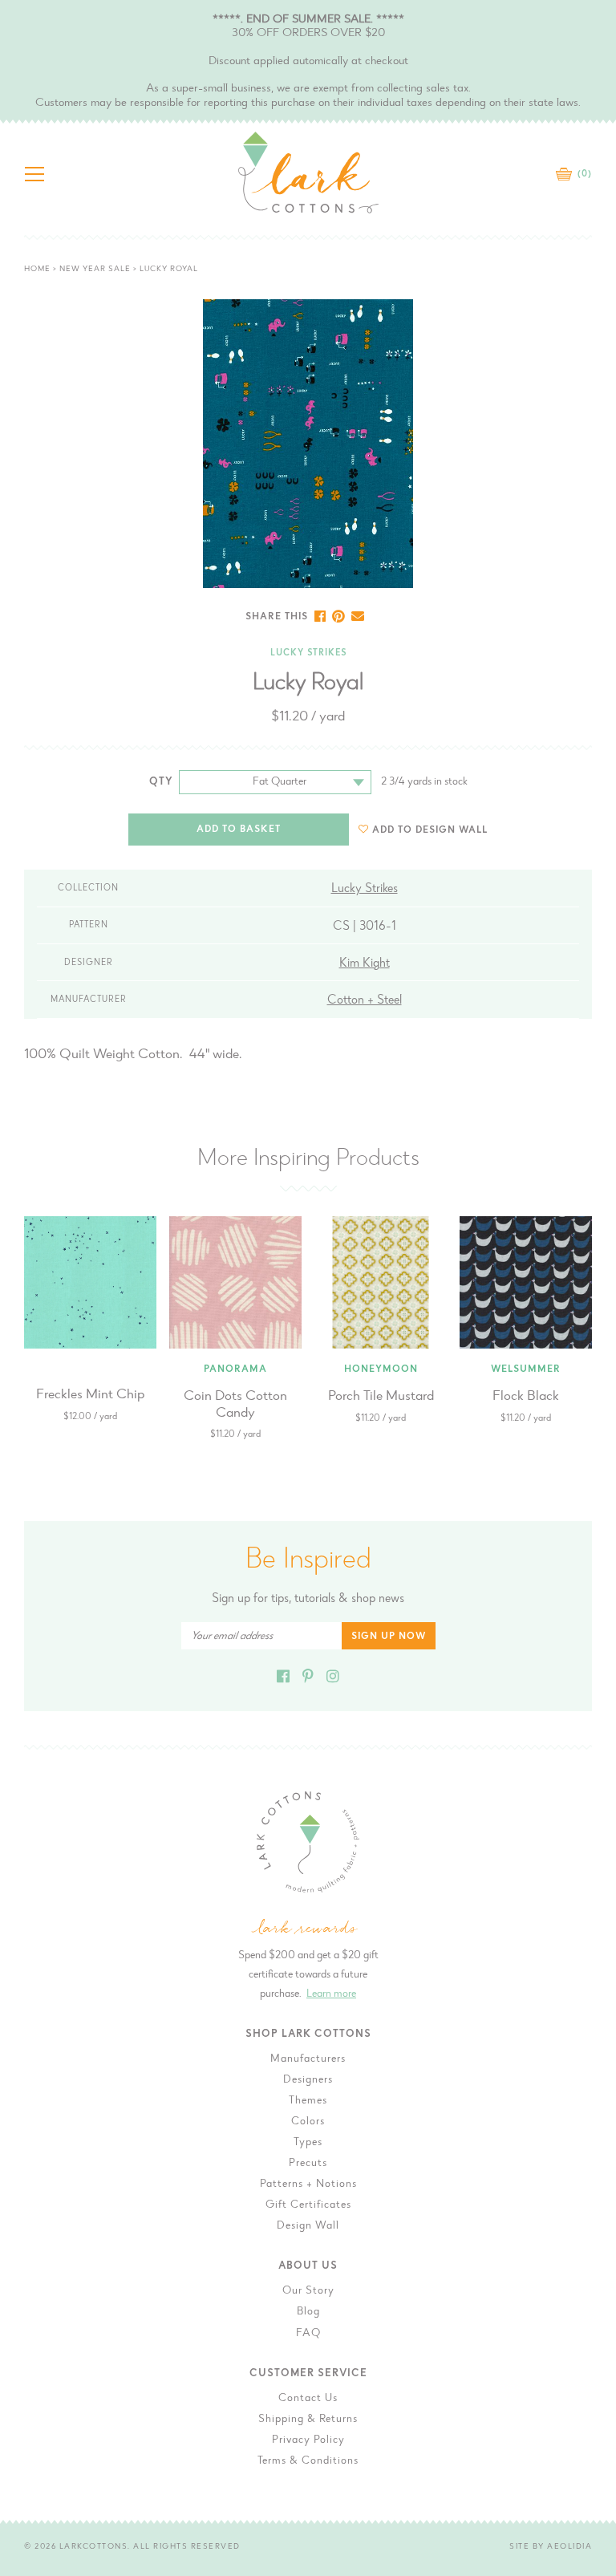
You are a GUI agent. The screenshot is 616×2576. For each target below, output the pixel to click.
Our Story (308, 2291)
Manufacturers (308, 2059)
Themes (308, 2101)
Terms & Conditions (308, 2461)
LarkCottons (94, 2547)
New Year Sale (95, 270)
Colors (308, 2122)
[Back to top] (591, 2029)
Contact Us (308, 2399)
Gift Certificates (308, 2205)
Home (37, 270)
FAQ (308, 2334)
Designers (308, 2080)
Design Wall (308, 2226)
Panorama (235, 1369)
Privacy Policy (308, 2440)
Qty (161, 782)
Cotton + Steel (365, 1000)
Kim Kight (365, 963)
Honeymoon (381, 1369)
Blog (308, 2312)
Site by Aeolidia (551, 2547)
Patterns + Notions (308, 2185)
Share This (277, 617)
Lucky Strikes (308, 653)
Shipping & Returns (308, 2420)
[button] (423, 830)
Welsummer (526, 1369)
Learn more (331, 1994)
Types (308, 2143)
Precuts (308, 2164)
